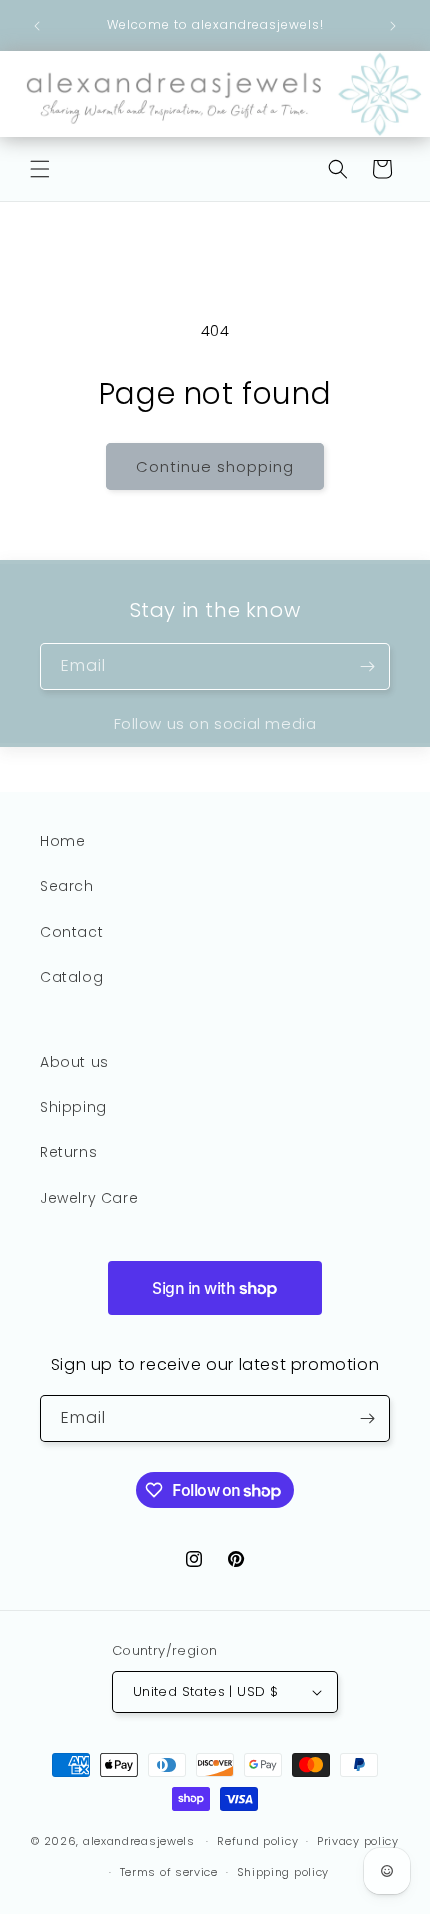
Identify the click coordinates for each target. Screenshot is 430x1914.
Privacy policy (358, 1841)
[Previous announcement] (37, 26)
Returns (68, 1152)
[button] (40, 169)
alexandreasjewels (139, 1841)
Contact (71, 932)
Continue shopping (215, 466)
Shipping (73, 1107)
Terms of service (169, 1872)
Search (67, 886)
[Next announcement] (393, 26)
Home (62, 841)
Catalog (71, 977)
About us (74, 1062)
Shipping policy (283, 1872)
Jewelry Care (89, 1198)
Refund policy (257, 1841)
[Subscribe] (367, 666)
